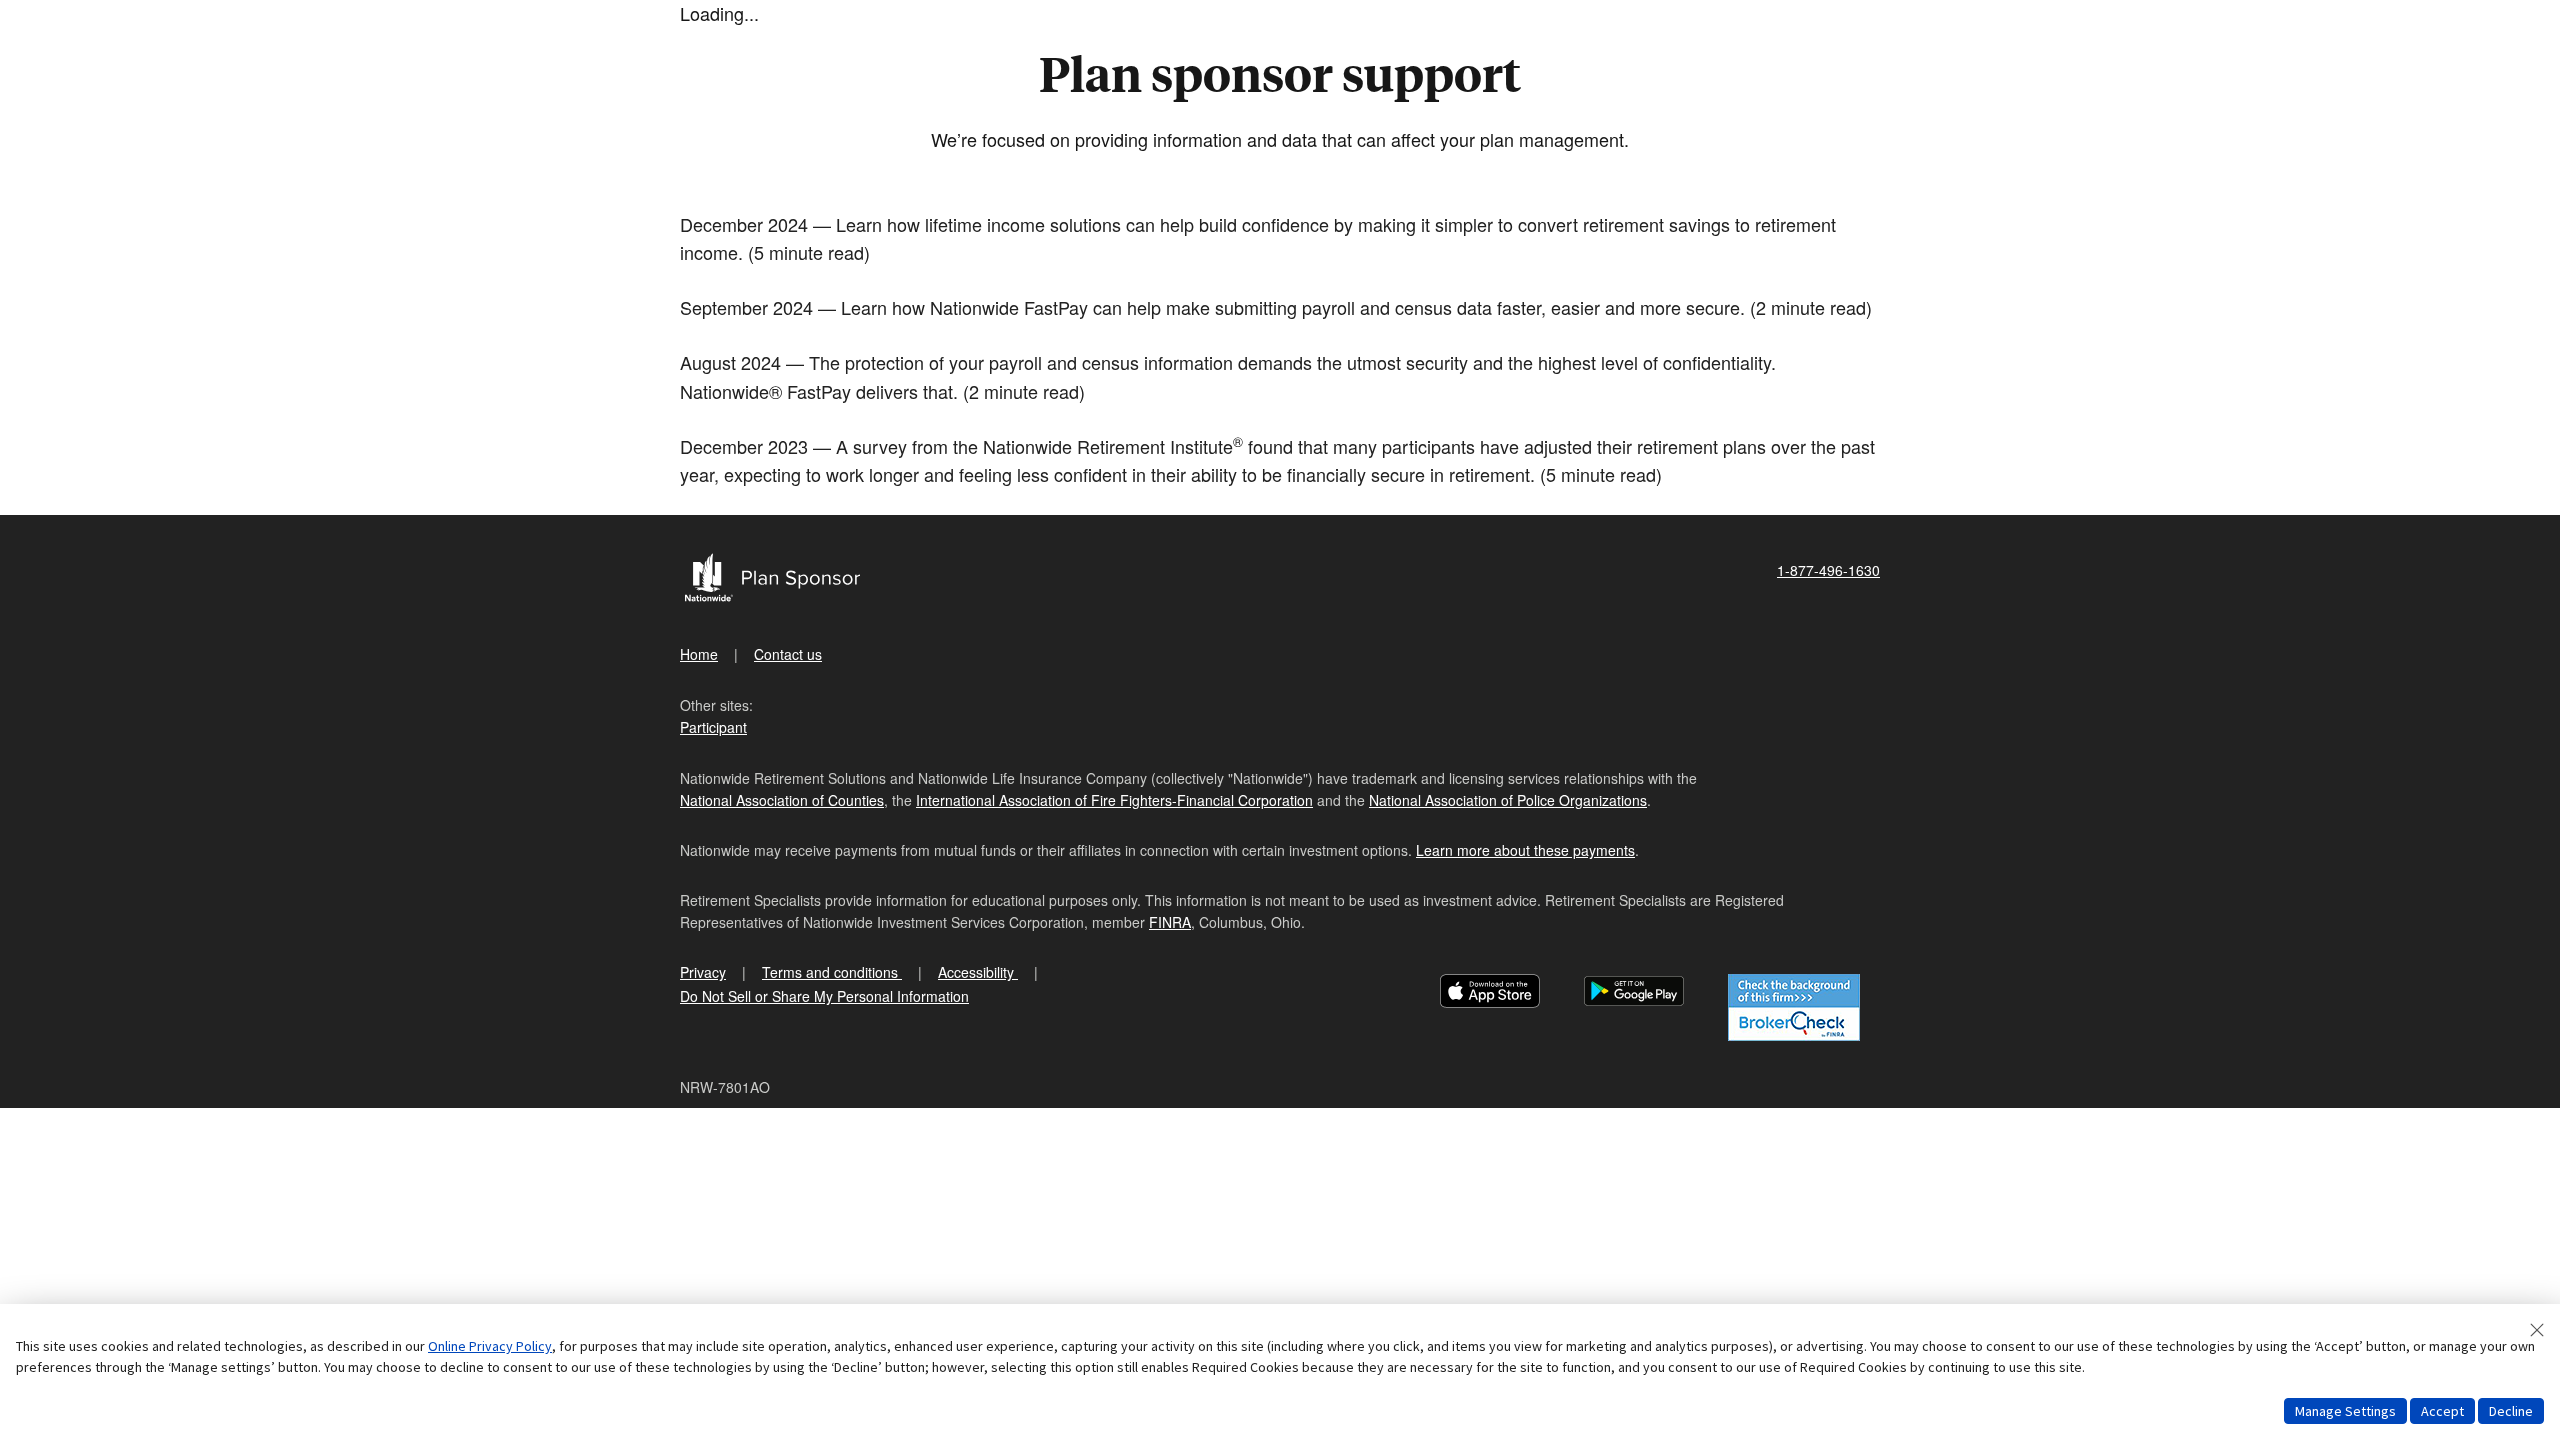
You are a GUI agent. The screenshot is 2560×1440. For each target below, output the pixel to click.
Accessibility (978, 972)
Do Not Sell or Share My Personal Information (824, 996)
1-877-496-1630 (1828, 570)
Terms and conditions (832, 972)
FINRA (1170, 922)
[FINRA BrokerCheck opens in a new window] (1794, 1007)
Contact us (788, 654)
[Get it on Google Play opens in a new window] (1634, 993)
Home (699, 654)
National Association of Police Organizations (1508, 800)
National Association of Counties (782, 800)
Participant (713, 727)
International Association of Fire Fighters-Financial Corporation (1114, 800)
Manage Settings (2345, 1411)
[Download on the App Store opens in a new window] (1490, 993)
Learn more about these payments (1525, 850)
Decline (2511, 1411)
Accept (2442, 1411)
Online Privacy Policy (490, 1346)
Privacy (703, 972)
